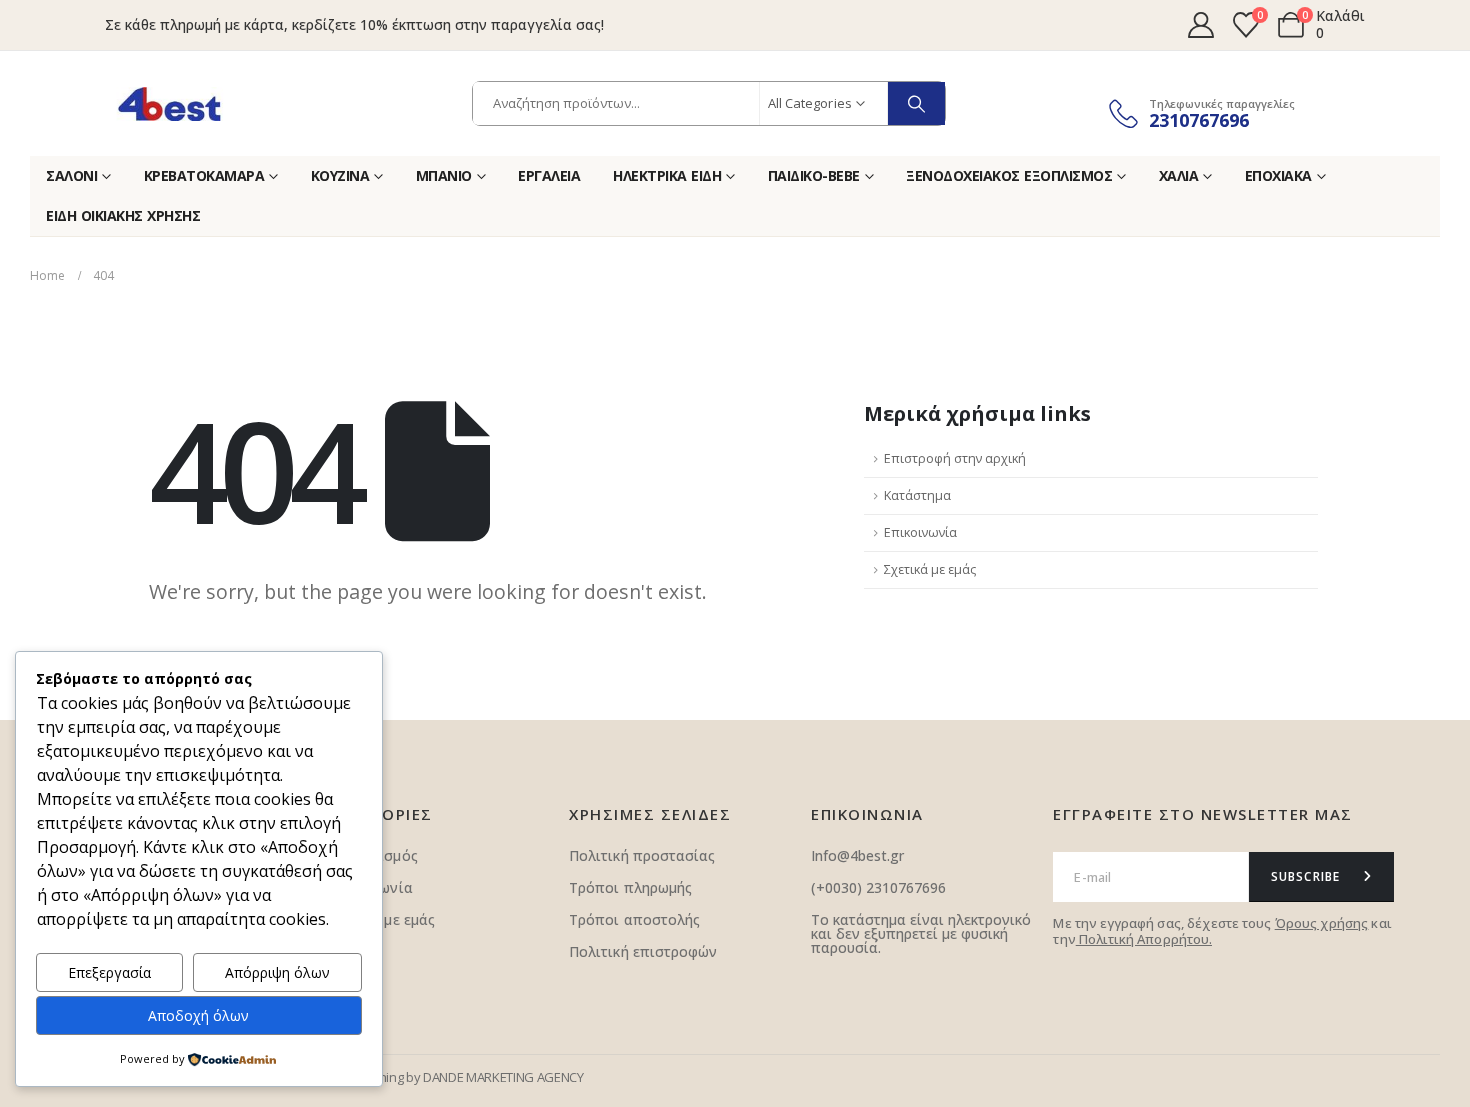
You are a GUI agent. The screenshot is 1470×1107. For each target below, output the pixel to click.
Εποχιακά (1278, 175)
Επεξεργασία (109, 972)
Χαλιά (1179, 175)
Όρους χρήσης (1322, 923)
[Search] (916, 103)
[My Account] (1200, 25)
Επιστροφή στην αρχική (955, 458)
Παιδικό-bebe (814, 175)
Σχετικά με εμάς (930, 569)
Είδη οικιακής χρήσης (123, 215)
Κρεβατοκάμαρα (204, 175)
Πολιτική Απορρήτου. (1144, 939)
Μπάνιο (444, 175)
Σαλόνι (71, 175)
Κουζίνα (340, 175)
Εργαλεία (549, 175)
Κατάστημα (917, 495)
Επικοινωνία (920, 532)
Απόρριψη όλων (277, 972)
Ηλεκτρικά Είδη (667, 175)
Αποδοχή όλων (198, 1015)
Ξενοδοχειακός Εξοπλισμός (1009, 175)
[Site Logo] (169, 104)
